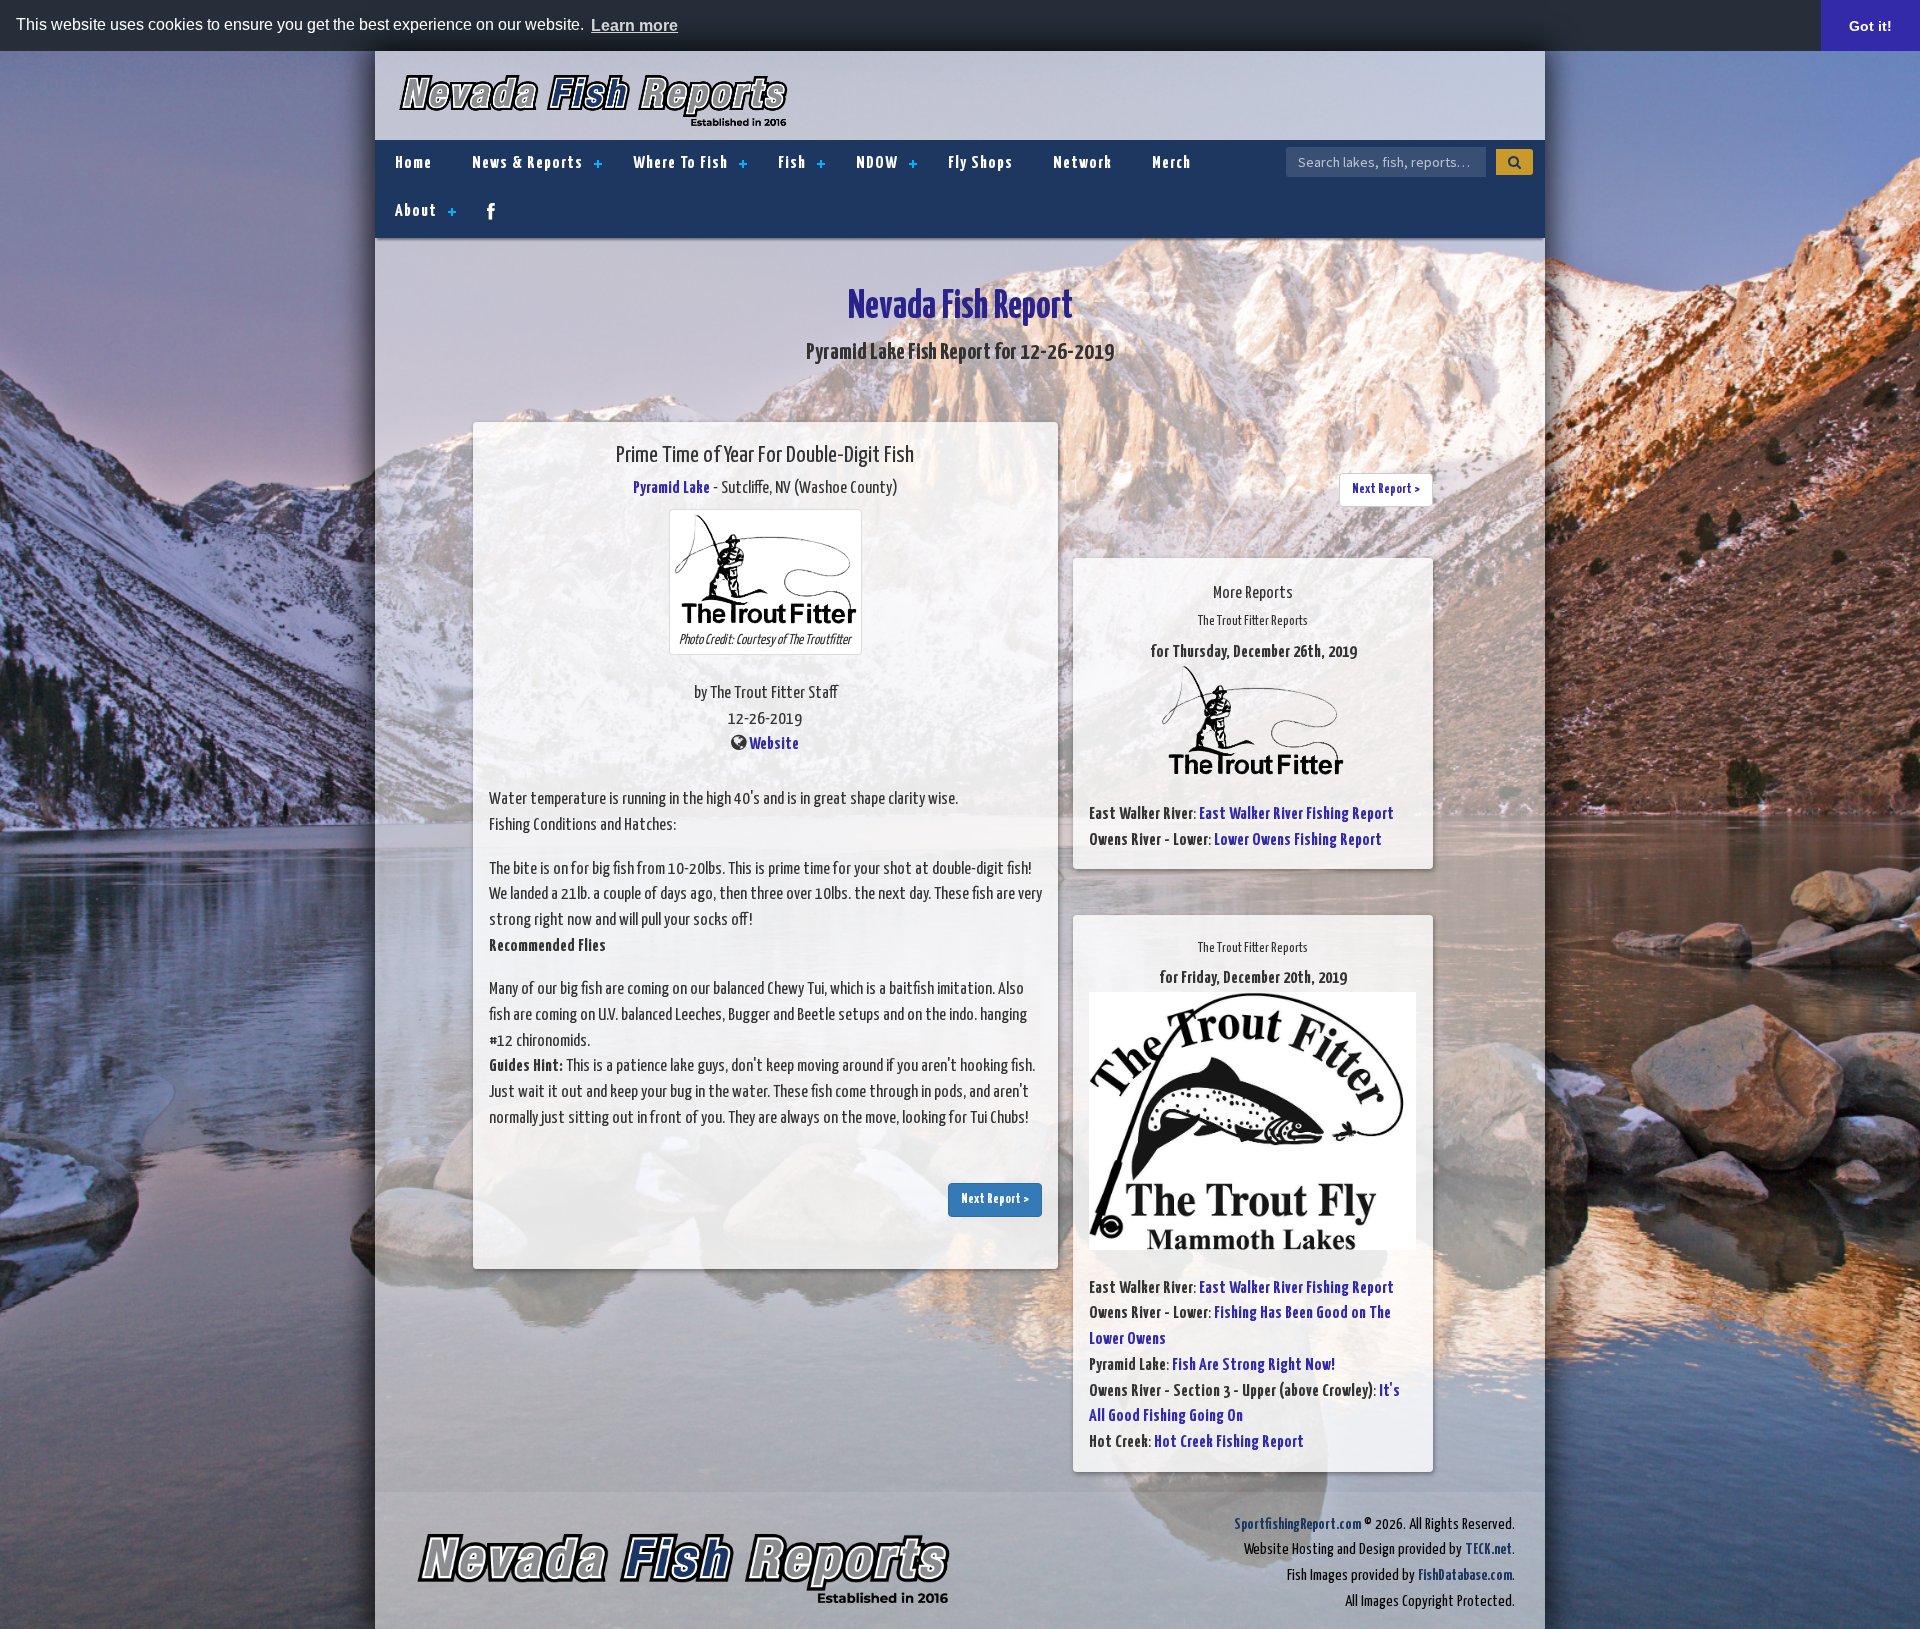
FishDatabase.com (1465, 1575)
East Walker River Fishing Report (1296, 814)
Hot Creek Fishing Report (1229, 1442)
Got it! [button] (1870, 26)
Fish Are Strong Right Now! (1253, 1365)
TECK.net (1488, 1549)
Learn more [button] (634, 25)
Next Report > (995, 1199)
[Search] (1514, 162)
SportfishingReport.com (1297, 1524)
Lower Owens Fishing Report (1298, 840)
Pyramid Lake (671, 488)
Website (774, 744)
